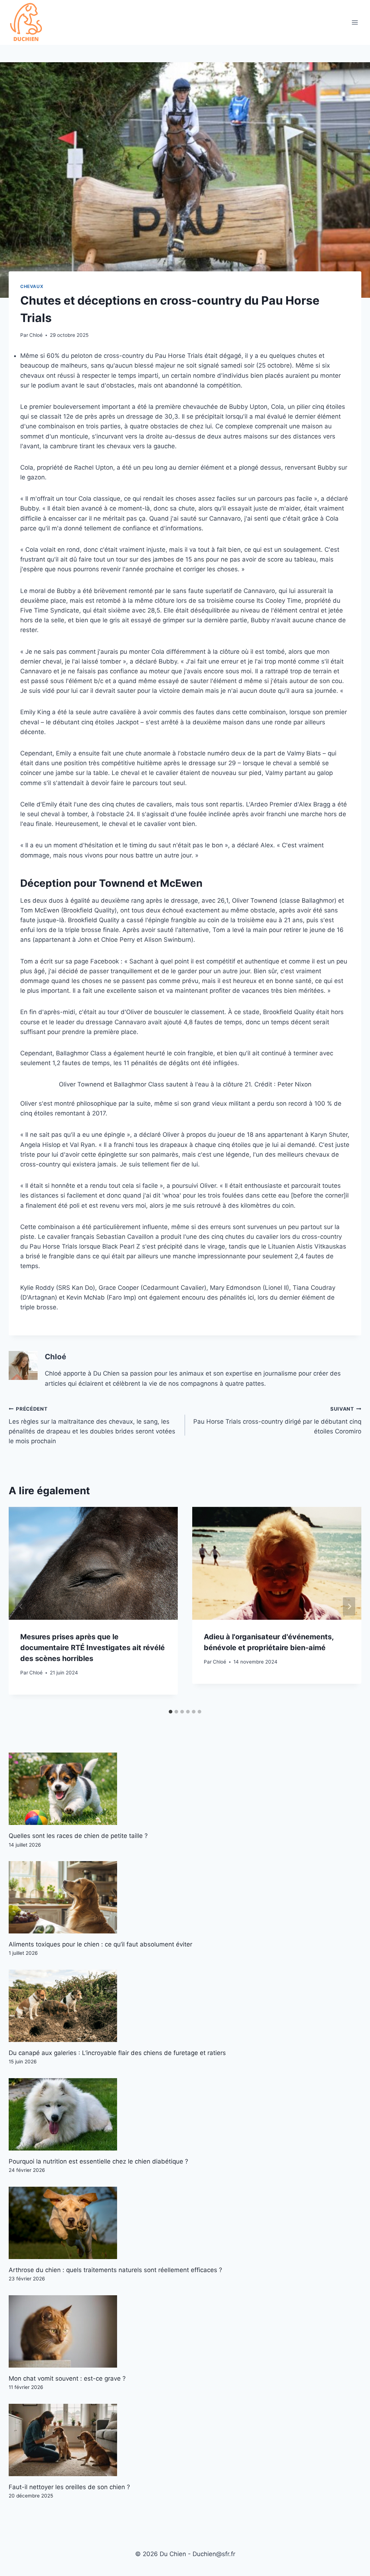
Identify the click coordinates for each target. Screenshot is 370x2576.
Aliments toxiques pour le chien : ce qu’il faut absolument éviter (100, 1944)
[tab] (171, 1712)
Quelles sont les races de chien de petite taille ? (78, 1836)
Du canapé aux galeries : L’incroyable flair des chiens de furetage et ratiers (117, 2053)
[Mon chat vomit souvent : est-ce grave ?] (185, 2331)
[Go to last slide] (21, 1606)
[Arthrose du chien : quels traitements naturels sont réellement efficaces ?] (185, 2223)
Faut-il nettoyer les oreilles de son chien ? (69, 2487)
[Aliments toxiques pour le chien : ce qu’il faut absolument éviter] (185, 1897)
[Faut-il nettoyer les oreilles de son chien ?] (185, 2440)
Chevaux (32, 286)
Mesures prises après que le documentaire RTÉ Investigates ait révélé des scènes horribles (92, 1648)
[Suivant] (349, 1606)
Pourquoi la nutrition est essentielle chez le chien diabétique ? (98, 2161)
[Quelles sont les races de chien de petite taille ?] (185, 1789)
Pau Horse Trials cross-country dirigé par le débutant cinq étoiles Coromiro (277, 1420)
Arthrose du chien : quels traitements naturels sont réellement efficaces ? (115, 2270)
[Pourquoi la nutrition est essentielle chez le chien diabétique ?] (185, 2114)
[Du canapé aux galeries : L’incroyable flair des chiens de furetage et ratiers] (185, 2006)
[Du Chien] (27, 22)
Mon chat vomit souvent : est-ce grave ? (67, 2378)
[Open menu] (355, 23)
